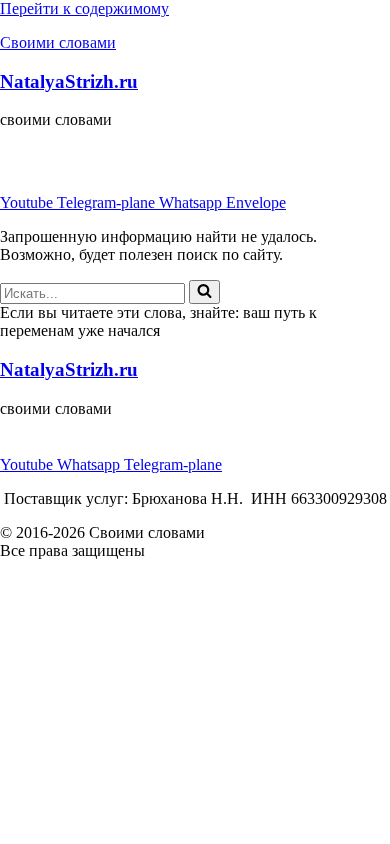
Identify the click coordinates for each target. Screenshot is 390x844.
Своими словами (58, 42)
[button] (195, 156)
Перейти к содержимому (84, 8)
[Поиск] (204, 292)
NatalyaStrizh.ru (69, 81)
